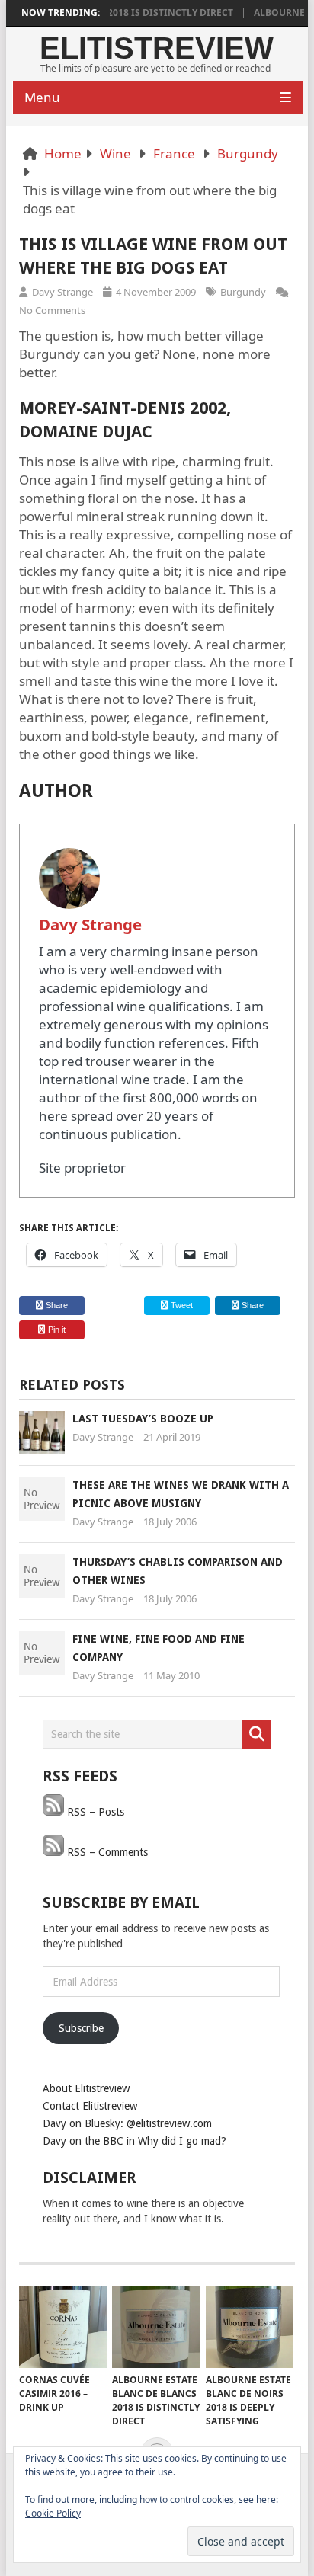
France (174, 154)
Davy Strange (62, 292)
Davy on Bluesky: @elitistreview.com (127, 2123)
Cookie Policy (53, 2513)
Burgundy (248, 154)
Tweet (181, 1305)
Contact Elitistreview (90, 2106)
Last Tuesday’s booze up (143, 1419)
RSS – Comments (106, 1852)
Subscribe (81, 2028)
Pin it (57, 1330)
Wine (115, 154)
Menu (42, 97)
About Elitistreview (86, 2088)
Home (63, 154)
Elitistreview (157, 48)
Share (57, 1305)
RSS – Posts (94, 1812)
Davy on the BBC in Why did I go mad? (135, 2141)
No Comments (52, 310)
